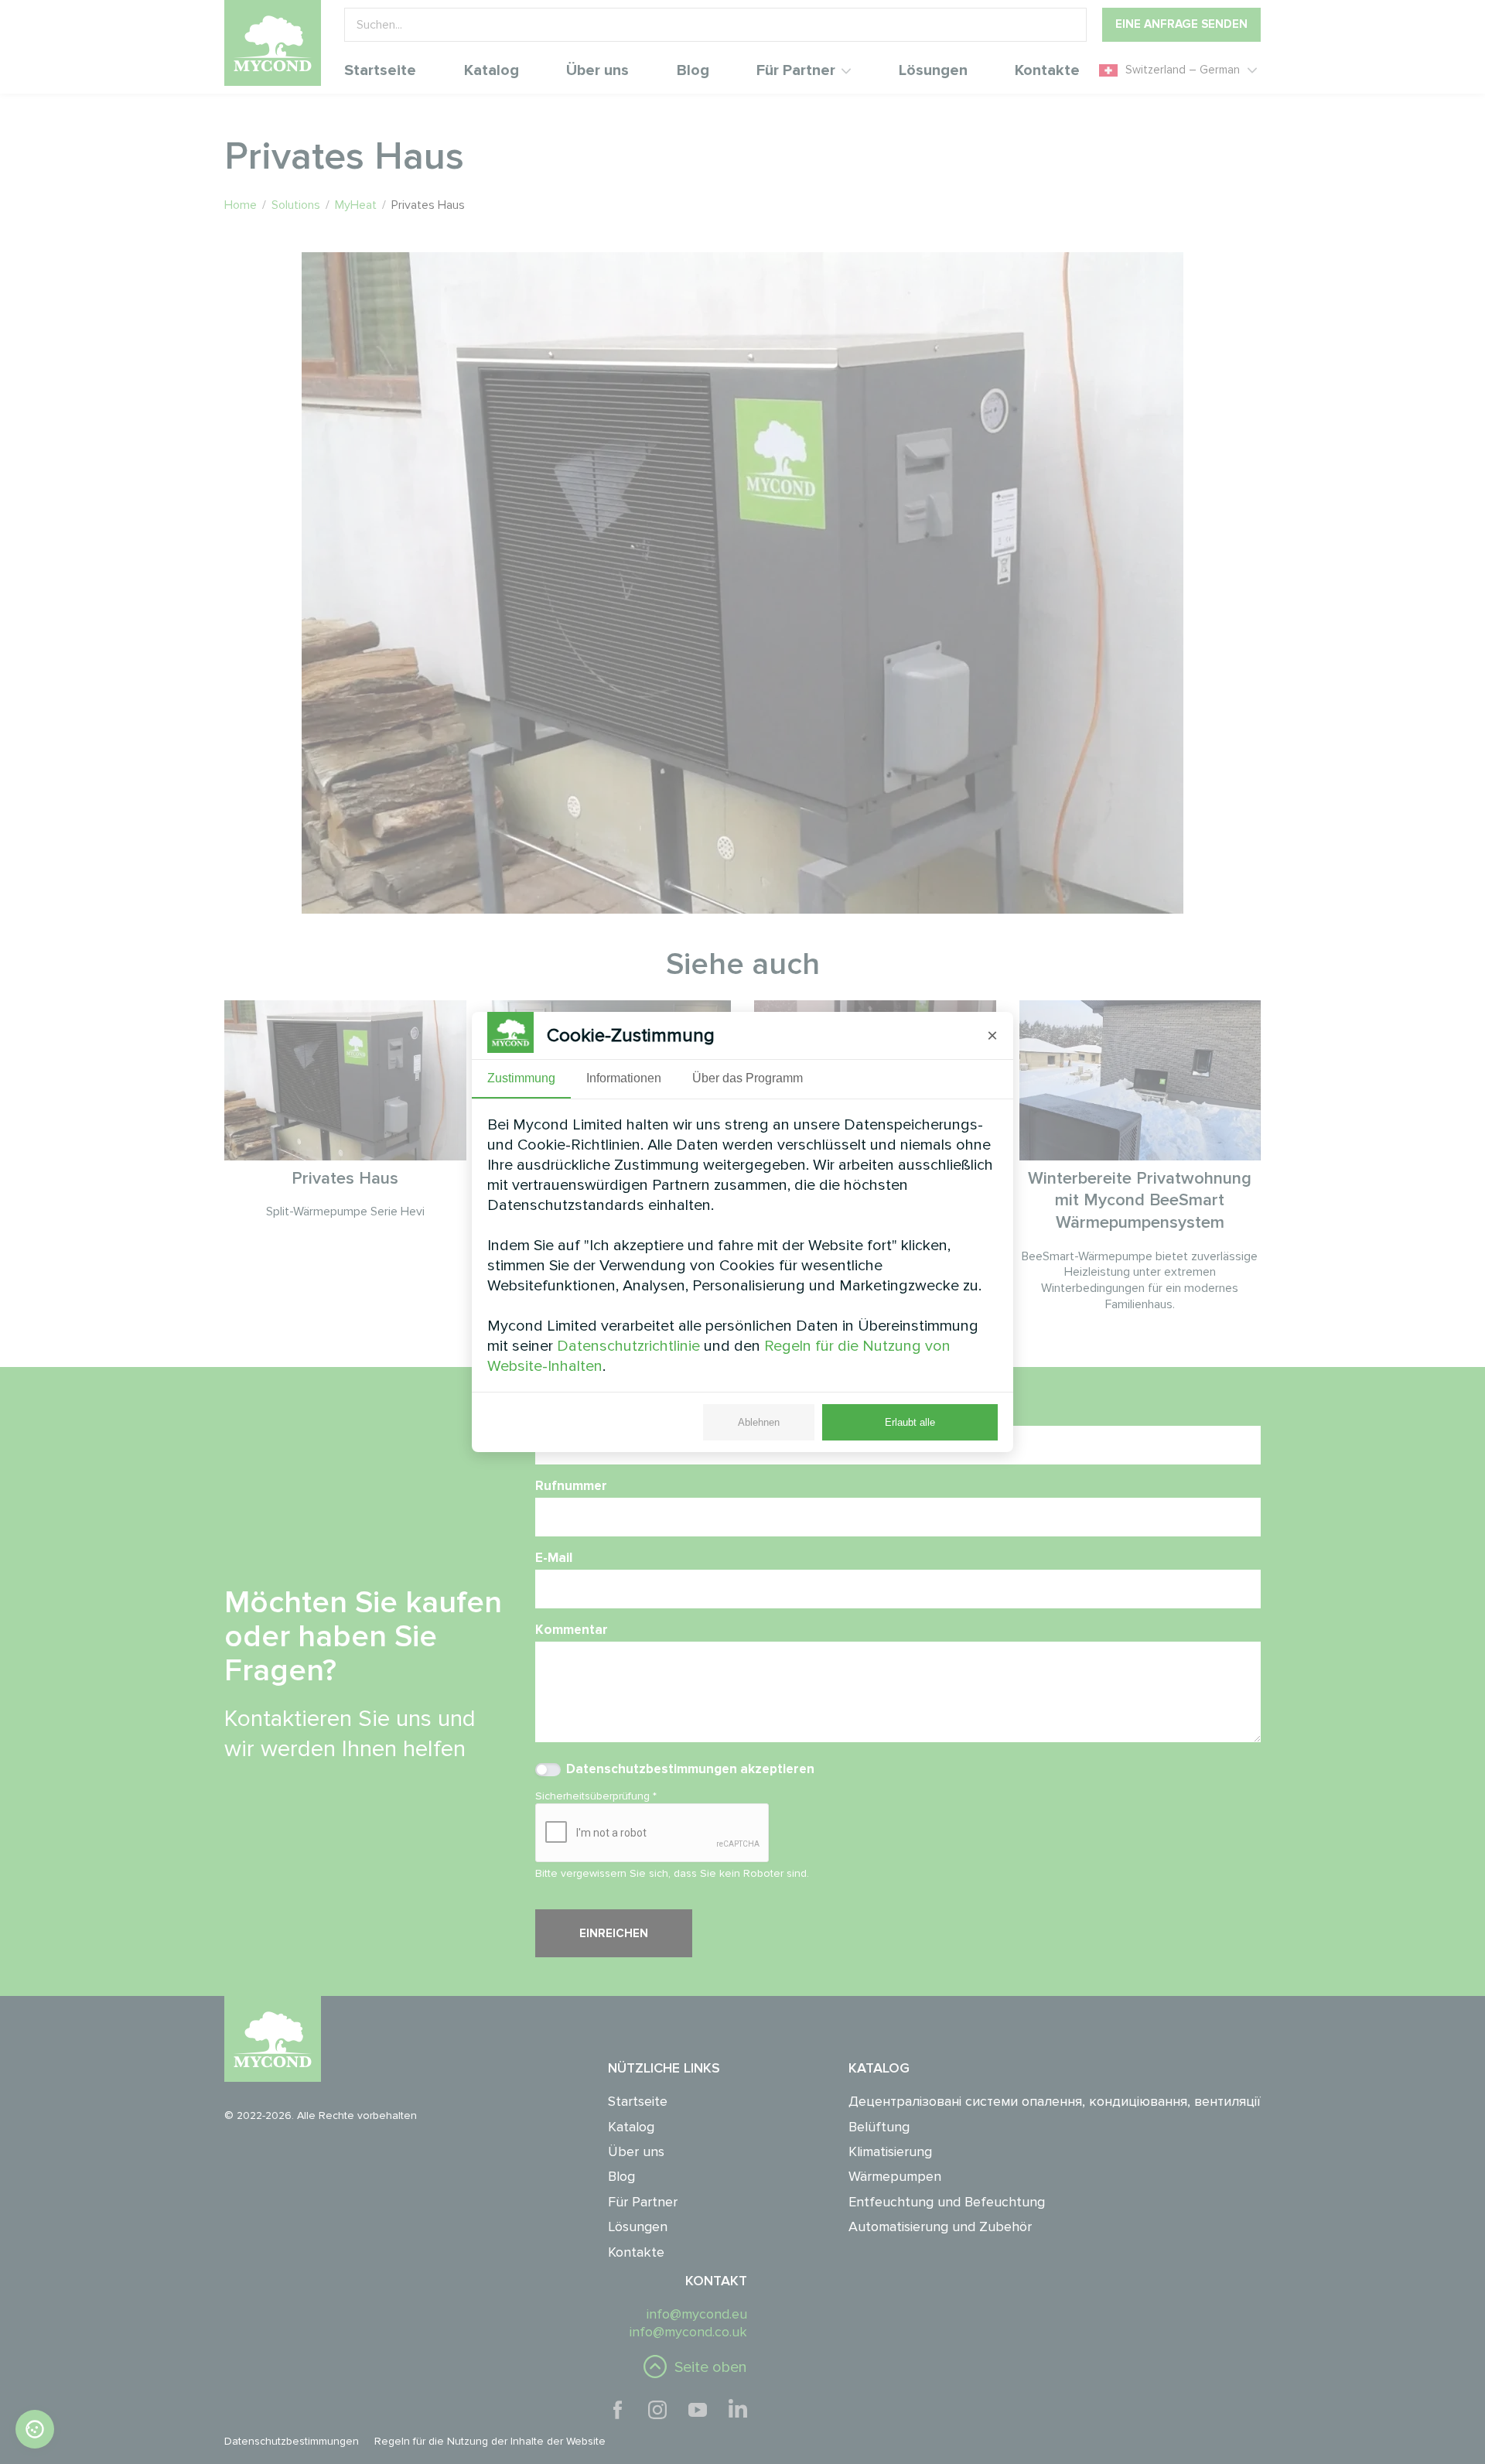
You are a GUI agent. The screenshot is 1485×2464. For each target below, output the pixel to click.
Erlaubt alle (910, 1422)
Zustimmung (521, 1078)
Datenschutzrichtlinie (628, 1346)
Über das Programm (748, 1078)
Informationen (624, 1078)
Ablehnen (759, 1422)
